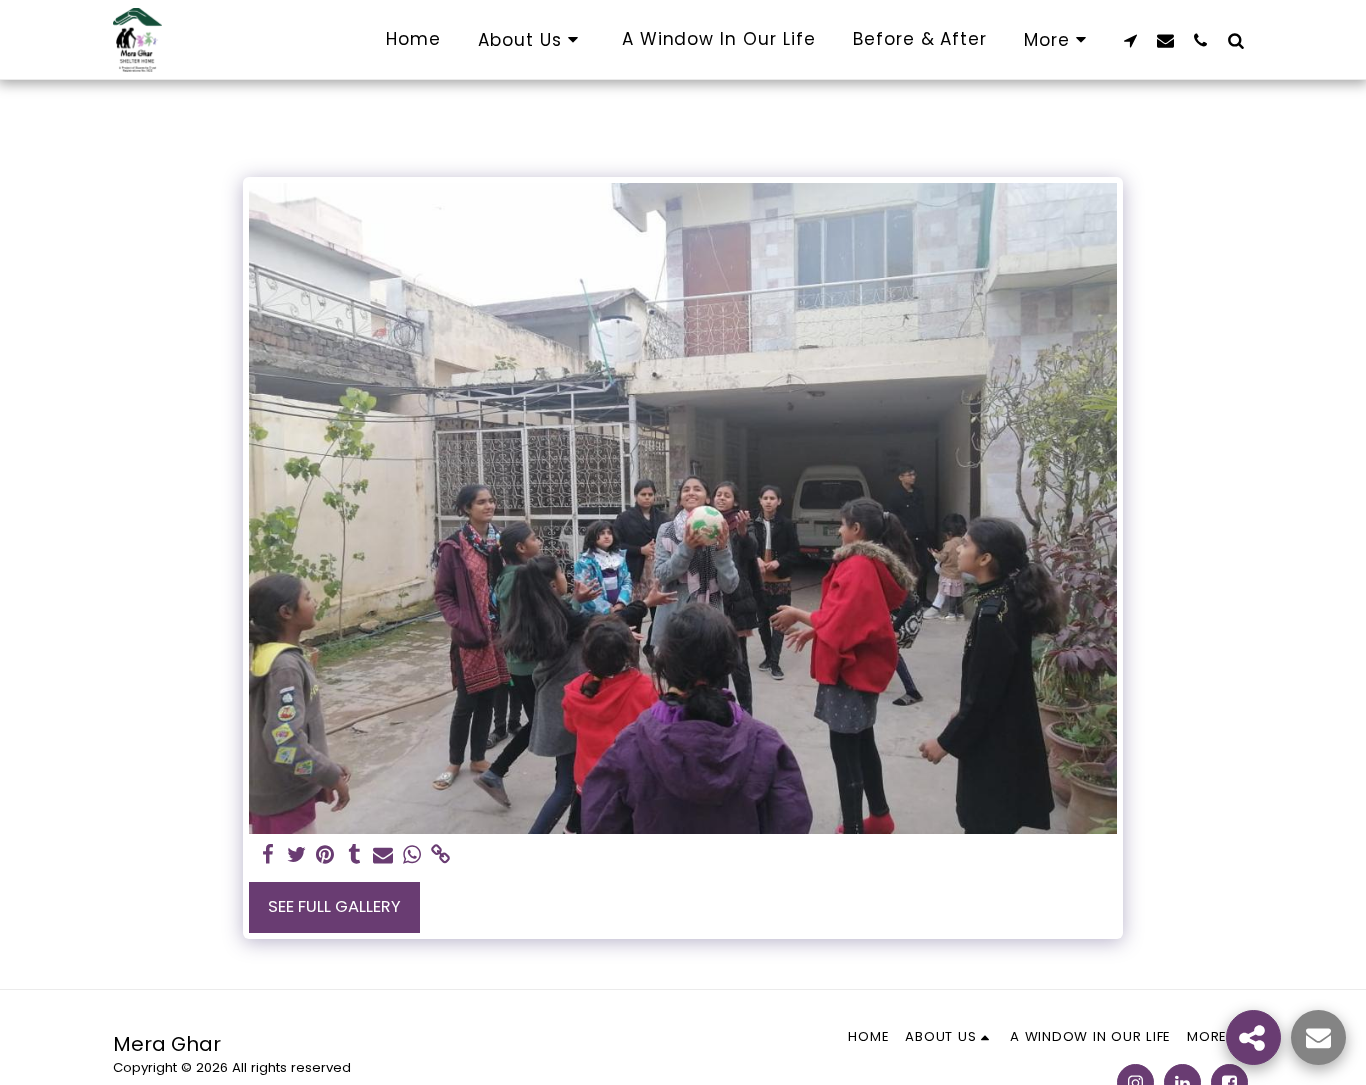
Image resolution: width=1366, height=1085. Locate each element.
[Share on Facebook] (267, 855)
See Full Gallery (334, 906)
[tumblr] (354, 855)
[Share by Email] (383, 855)
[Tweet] (296, 855)
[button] (531, 39)
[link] (441, 855)
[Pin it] (325, 855)
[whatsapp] (412, 855)
